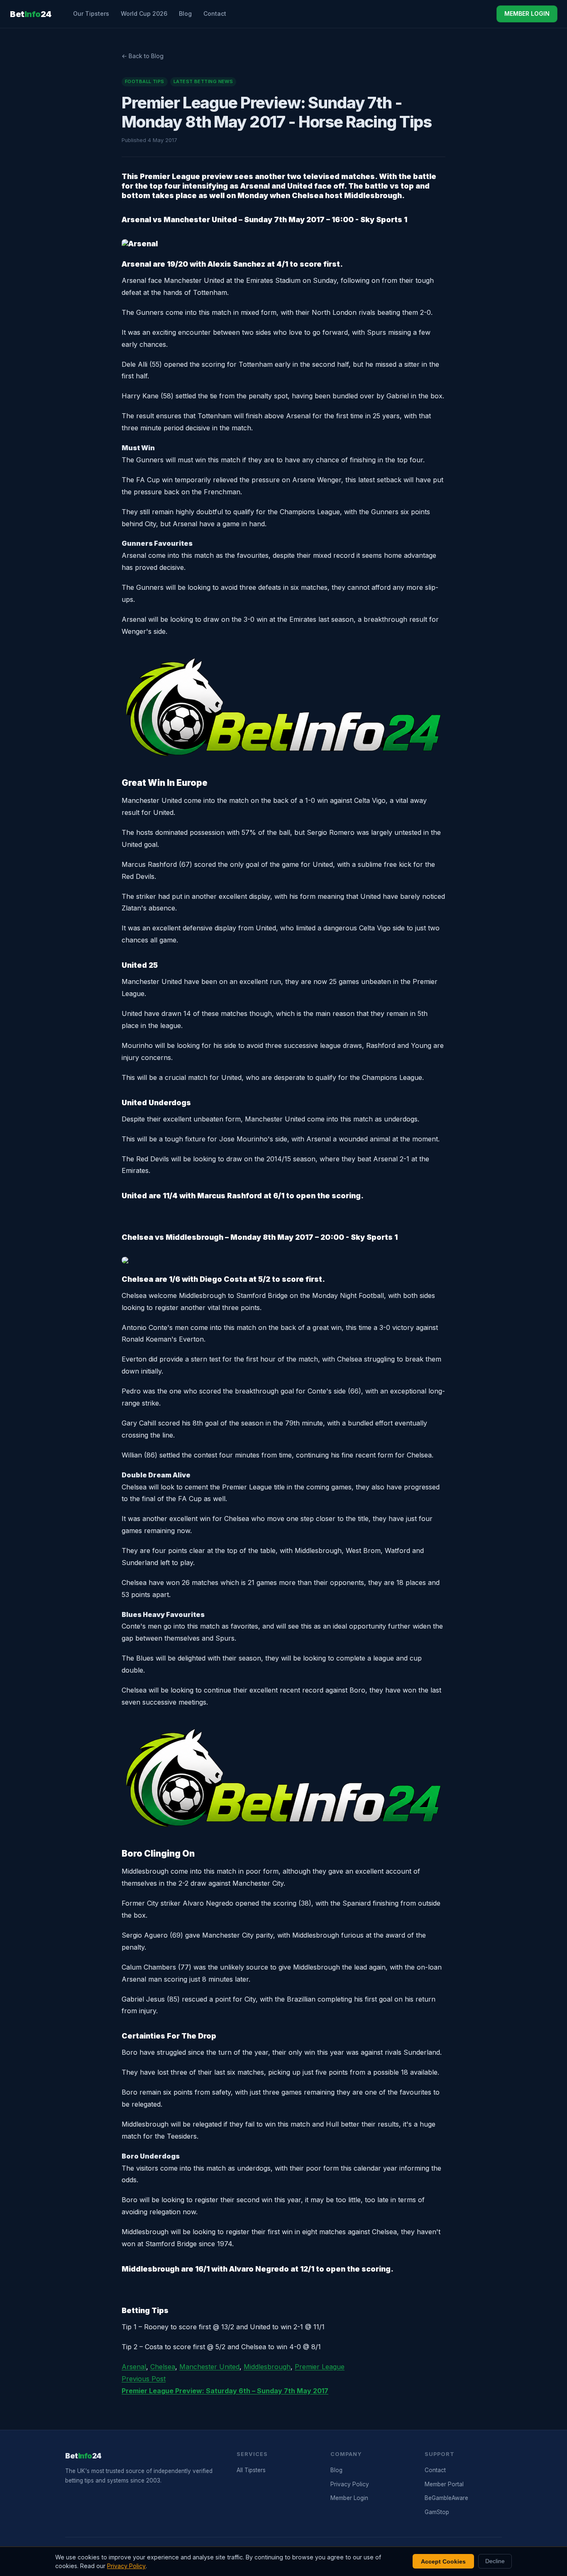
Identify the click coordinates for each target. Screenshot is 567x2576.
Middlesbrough (267, 2367)
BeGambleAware (446, 2498)
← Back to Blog (143, 56)
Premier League (320, 2367)
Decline (495, 2561)
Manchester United (209, 2367)
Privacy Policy (350, 2484)
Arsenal (134, 2367)
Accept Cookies (443, 2561)
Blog (185, 13)
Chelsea (163, 2367)
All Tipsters (251, 2470)
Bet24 (31, 14)
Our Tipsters (91, 13)
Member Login (349, 2498)
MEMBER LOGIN (527, 13)
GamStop (437, 2512)
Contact (215, 13)
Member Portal (444, 2484)
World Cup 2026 (144, 13)
